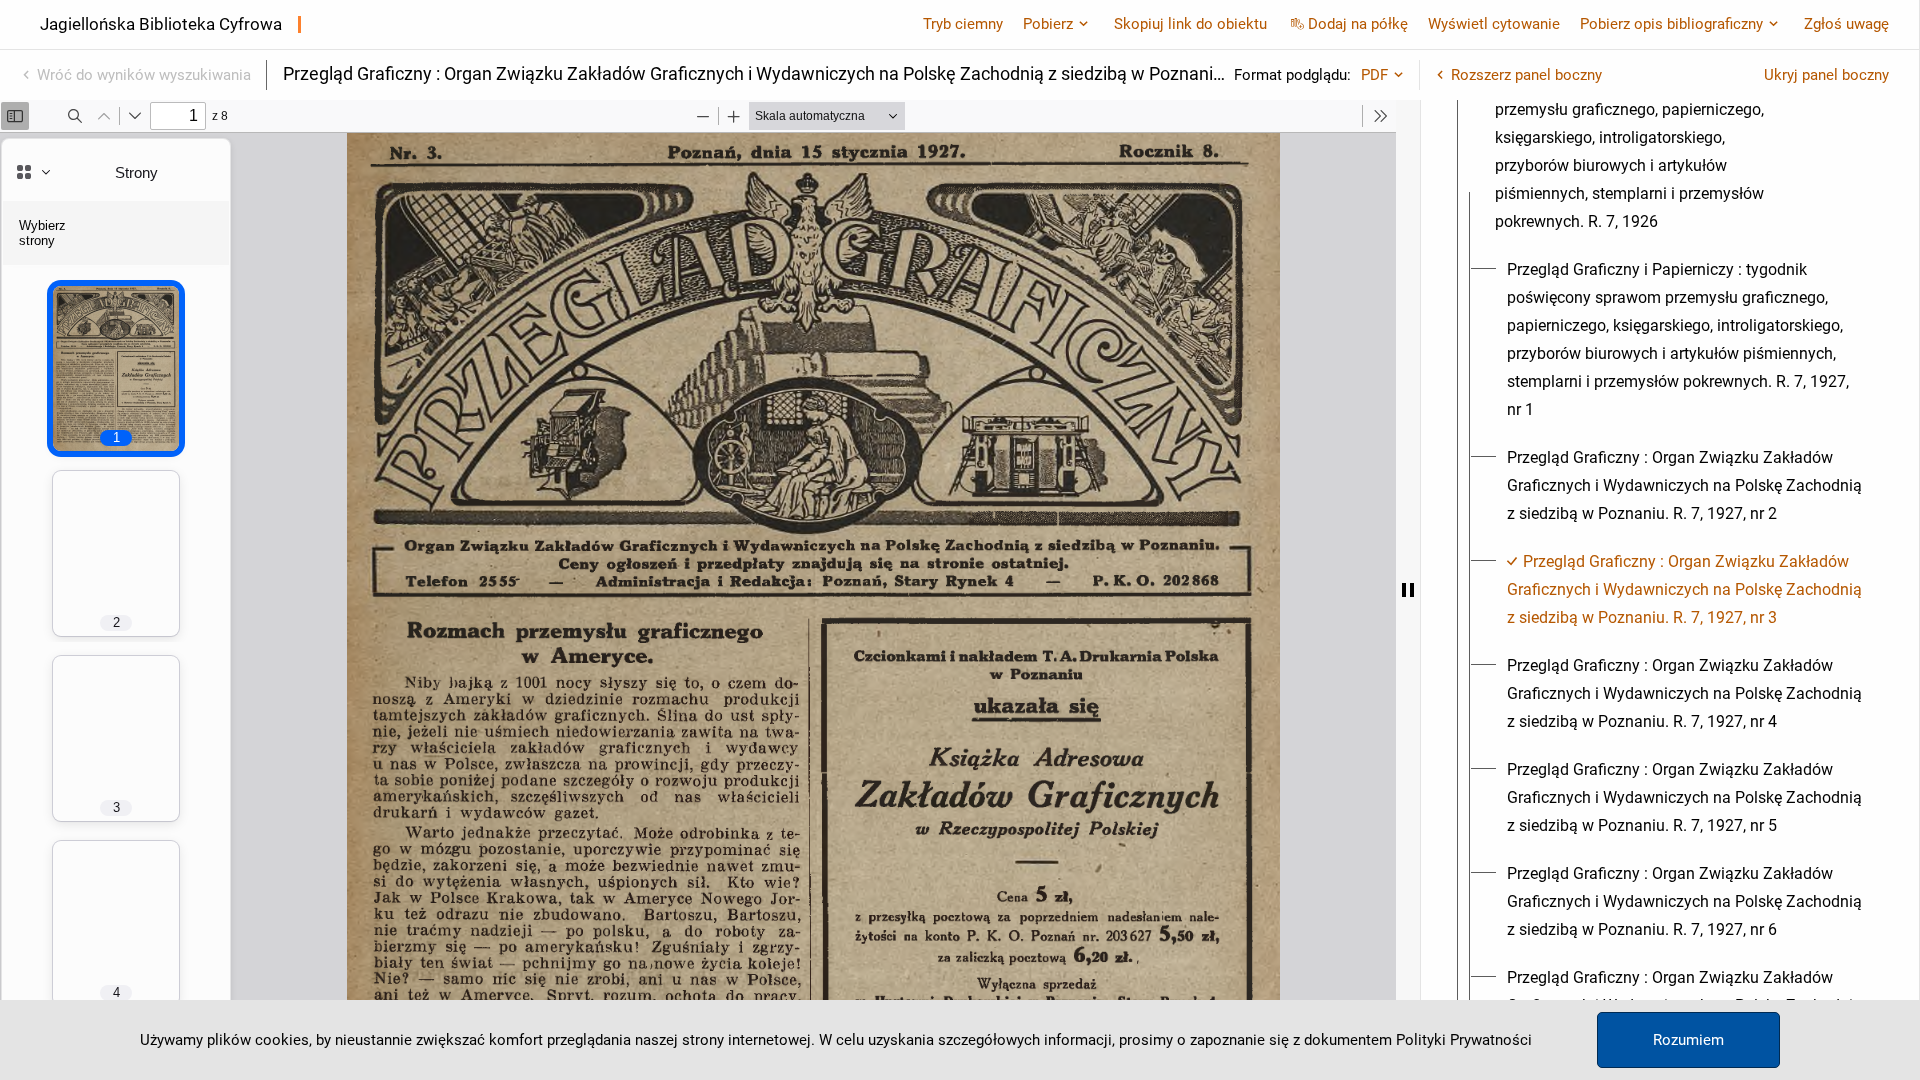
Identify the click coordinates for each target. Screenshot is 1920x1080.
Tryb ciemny (963, 24)
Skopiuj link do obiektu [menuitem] (1190, 24)
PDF (1374, 75)
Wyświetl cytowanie (1494, 24)
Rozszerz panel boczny (1526, 75)
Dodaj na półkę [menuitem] (1358, 24)
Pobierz (1048, 24)
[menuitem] (1640, 138)
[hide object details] (1408, 590)
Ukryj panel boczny (1826, 75)
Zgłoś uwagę (1846, 24)
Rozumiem (1688, 1040)
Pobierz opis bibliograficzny (1671, 24)
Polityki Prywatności (1464, 1040)
